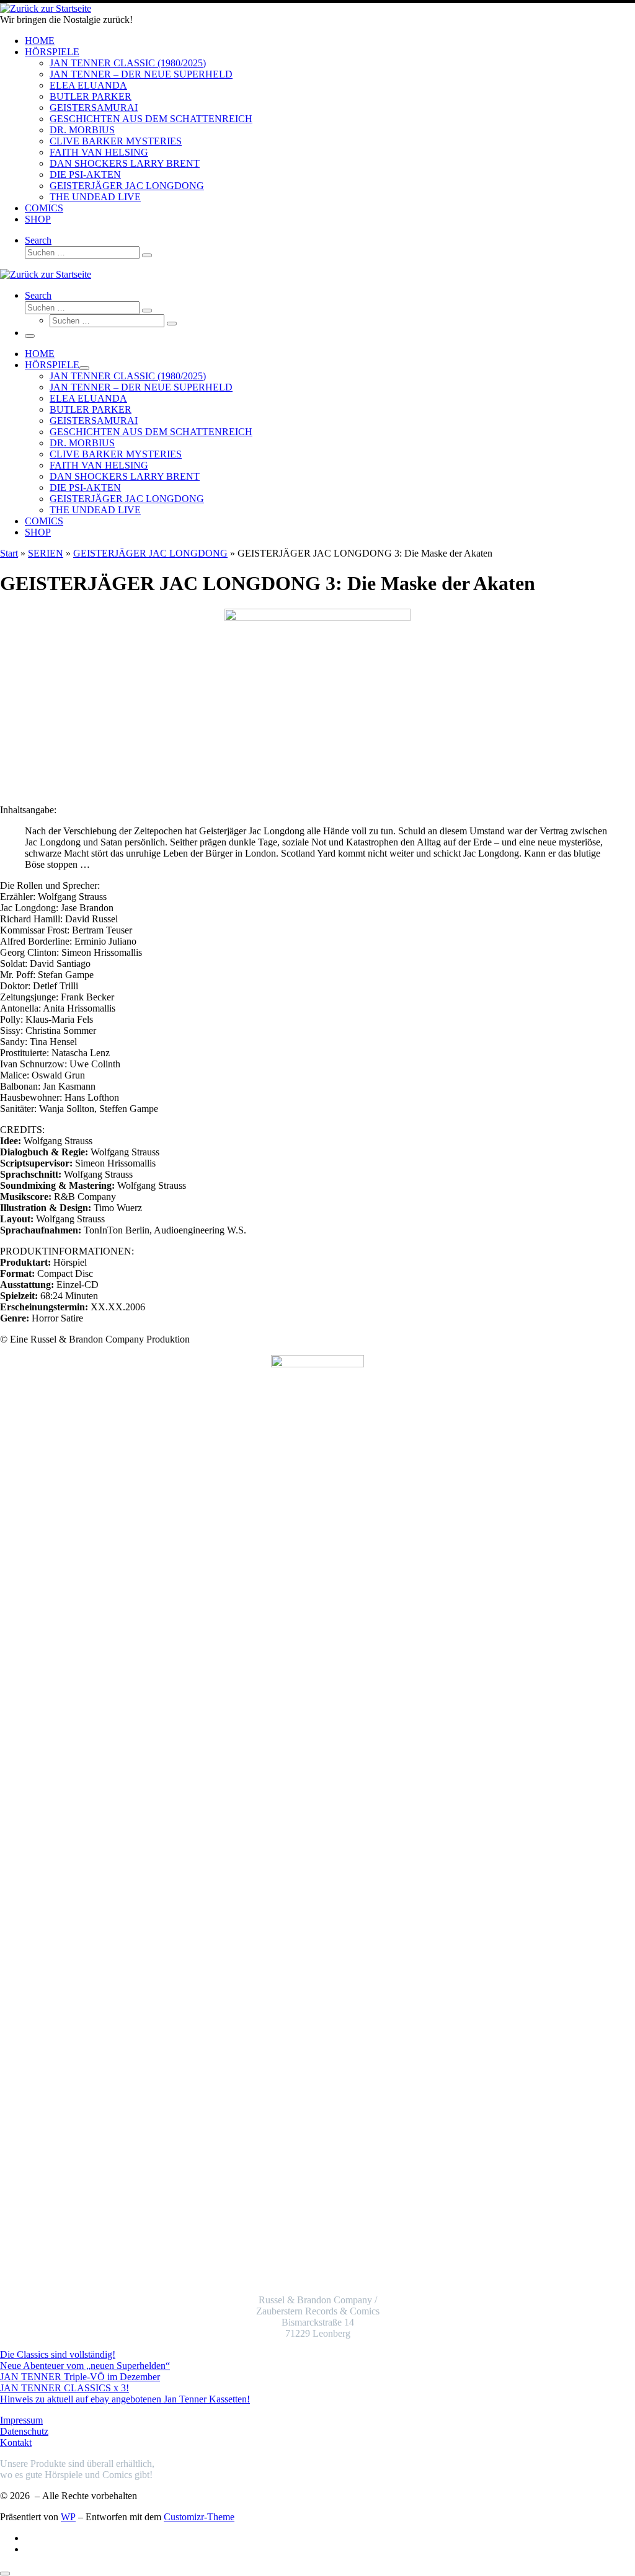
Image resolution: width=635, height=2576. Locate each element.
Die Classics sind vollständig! (58, 2354)
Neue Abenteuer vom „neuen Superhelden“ (85, 2366)
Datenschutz (24, 2431)
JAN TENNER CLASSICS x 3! (64, 2388)
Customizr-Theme (199, 2517)
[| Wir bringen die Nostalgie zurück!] (46, 8)
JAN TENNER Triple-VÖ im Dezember (80, 2377)
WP (68, 2517)
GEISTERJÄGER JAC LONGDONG (150, 553)
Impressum (21, 2420)
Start (9, 553)
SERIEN (46, 553)
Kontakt (16, 2442)
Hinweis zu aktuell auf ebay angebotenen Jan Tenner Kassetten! (125, 2399)
